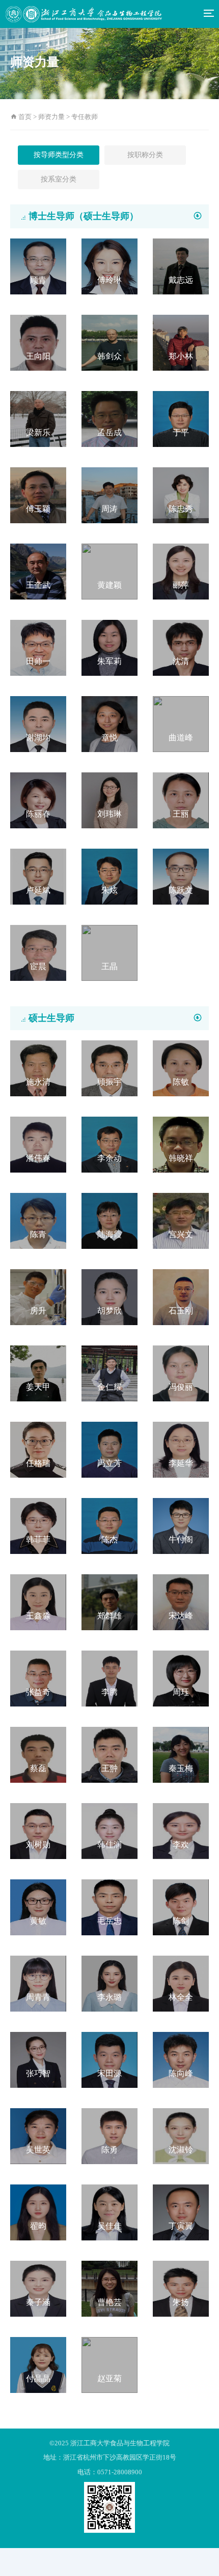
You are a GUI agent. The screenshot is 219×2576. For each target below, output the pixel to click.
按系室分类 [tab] (59, 179)
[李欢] (181, 1830)
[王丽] (181, 800)
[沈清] (181, 647)
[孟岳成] (109, 418)
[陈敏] (181, 1068)
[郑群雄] (109, 1601)
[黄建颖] (109, 571)
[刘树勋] (38, 1830)
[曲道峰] (181, 723)
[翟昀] (38, 2212)
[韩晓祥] (181, 1144)
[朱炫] (109, 876)
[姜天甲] (38, 1373)
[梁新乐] (38, 418)
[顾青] (38, 266)
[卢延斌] (38, 876)
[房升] (38, 1296)
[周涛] (109, 495)
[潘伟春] (38, 1144)
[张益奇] (38, 1678)
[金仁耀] (109, 1373)
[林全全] (181, 1983)
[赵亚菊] (109, 2364)
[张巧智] (38, 2059)
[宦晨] (38, 952)
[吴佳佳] (109, 2212)
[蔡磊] (38, 1754)
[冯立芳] (109, 1449)
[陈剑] (181, 1907)
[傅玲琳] (109, 266)
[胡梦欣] (109, 1296)
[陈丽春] (38, 800)
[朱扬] (181, 2288)
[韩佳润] (109, 1830)
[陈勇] (109, 2135)
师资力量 (51, 117)
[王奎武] (38, 571)
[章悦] (109, 723)
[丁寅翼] (181, 2212)
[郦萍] (181, 571)
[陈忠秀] (181, 495)
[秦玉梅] (181, 1754)
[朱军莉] (109, 647)
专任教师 (85, 117)
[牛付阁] (181, 1525)
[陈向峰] (181, 2059)
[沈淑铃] (181, 2135)
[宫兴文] (181, 1220)
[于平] (181, 418)
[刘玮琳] (109, 800)
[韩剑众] (109, 342)
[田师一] (38, 647)
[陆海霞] (109, 1220)
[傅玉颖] (38, 495)
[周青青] (38, 1983)
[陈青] (38, 1220)
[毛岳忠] (109, 1907)
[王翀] (109, 1754)
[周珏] (181, 1678)
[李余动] (109, 1144)
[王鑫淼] (38, 1601)
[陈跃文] (181, 876)
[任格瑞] (38, 1449)
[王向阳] (38, 342)
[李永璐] (109, 1983)
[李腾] (109, 1678)
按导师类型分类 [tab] (59, 155)
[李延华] (181, 1449)
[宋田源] (109, 2059)
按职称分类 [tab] (145, 155)
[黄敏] (38, 1907)
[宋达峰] (181, 1601)
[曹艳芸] (109, 2288)
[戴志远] (181, 266)
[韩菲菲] (38, 1525)
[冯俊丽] (181, 1373)
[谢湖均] (38, 723)
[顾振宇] (109, 1068)
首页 (28, 117)
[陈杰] (109, 1525)
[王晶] (109, 952)
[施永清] (38, 1068)
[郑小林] (181, 342)
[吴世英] (38, 2135)
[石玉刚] (181, 1296)
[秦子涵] (38, 2288)
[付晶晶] (38, 2364)
